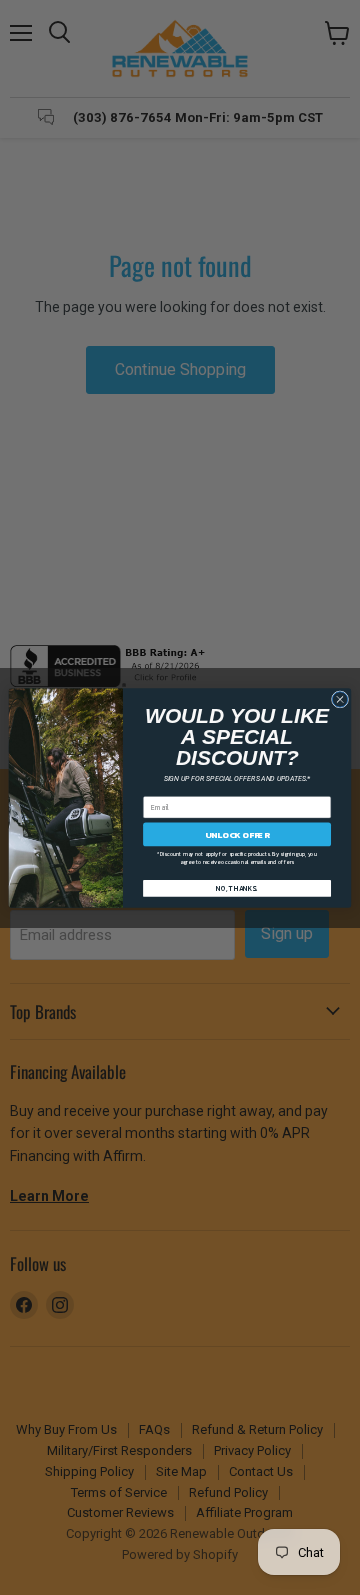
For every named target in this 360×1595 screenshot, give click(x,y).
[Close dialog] (339, 698)
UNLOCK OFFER (237, 833)
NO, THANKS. (237, 887)
